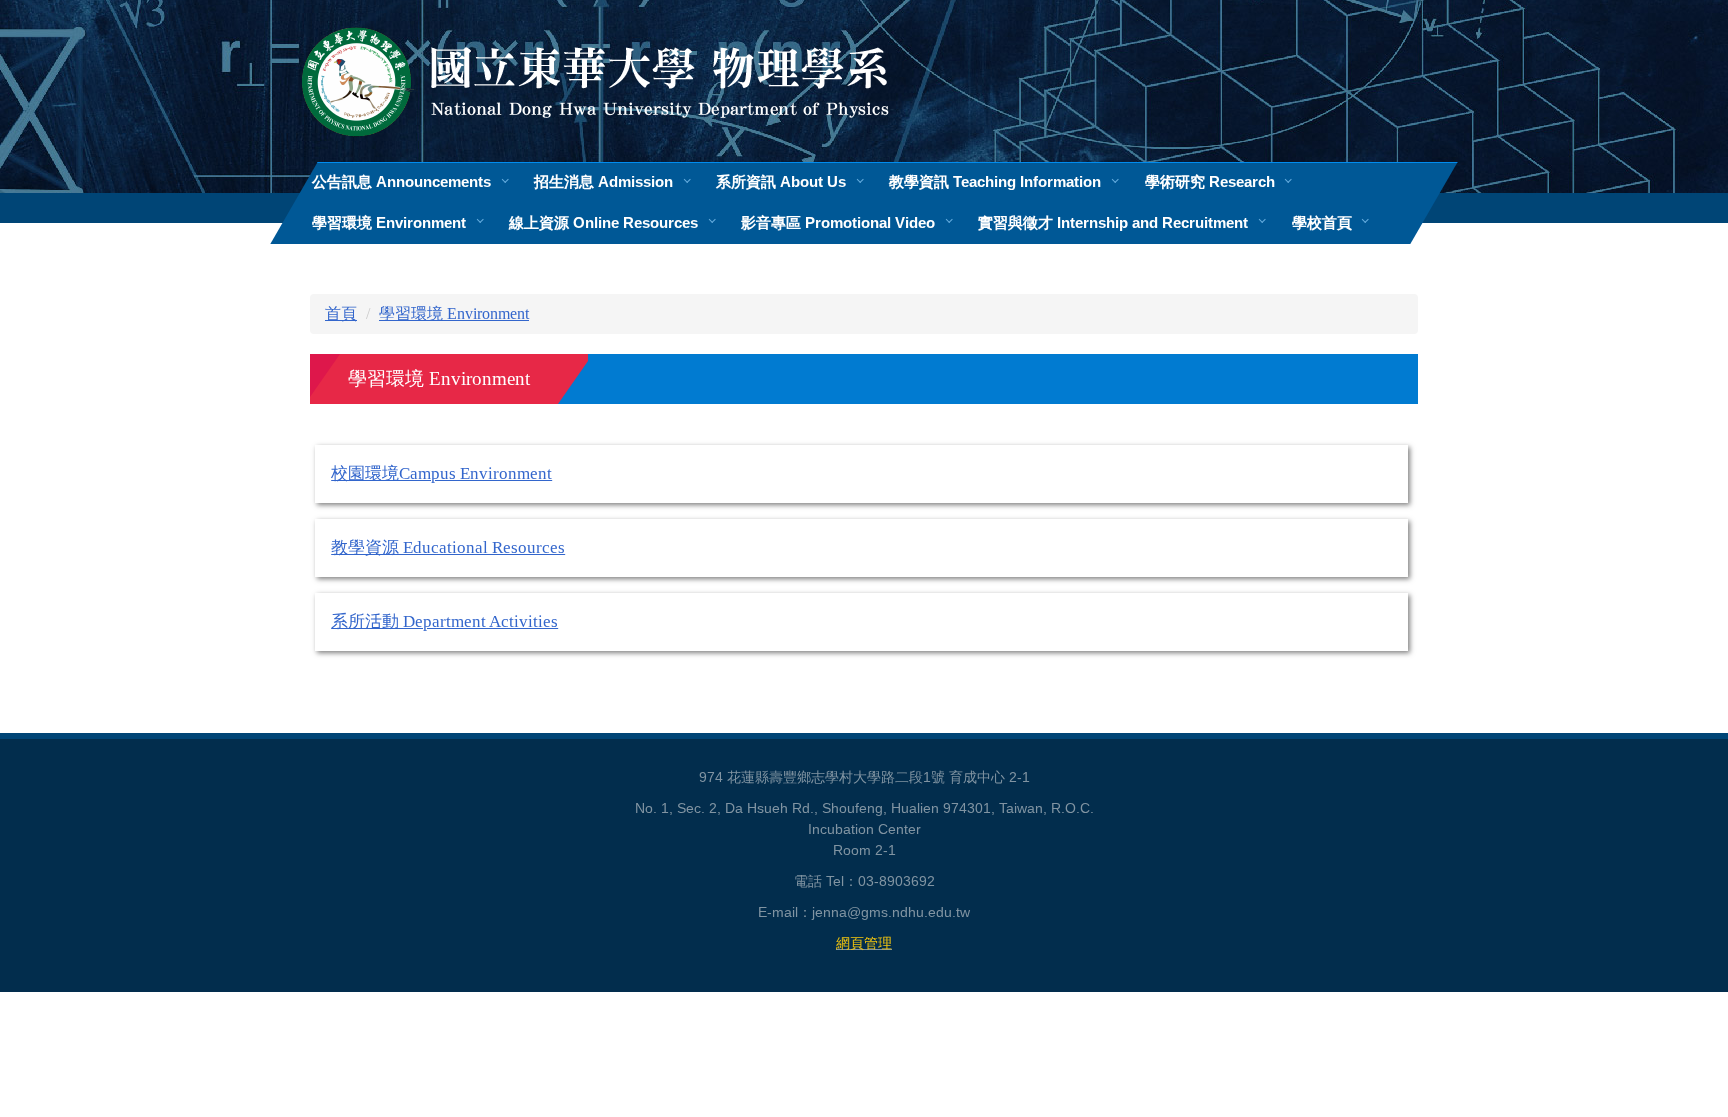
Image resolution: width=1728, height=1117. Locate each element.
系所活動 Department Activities (444, 621)
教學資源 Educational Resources (448, 547)
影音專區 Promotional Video (838, 222)
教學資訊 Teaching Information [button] (995, 181)
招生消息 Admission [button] (603, 181)
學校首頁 (1322, 222)
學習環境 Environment (454, 313)
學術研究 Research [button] (1210, 181)
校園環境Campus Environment (441, 473)
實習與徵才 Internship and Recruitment (1113, 222)
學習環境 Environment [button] (389, 222)
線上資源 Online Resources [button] (603, 222)
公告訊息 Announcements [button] (401, 181)
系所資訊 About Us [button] (781, 181)
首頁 (341, 313)
